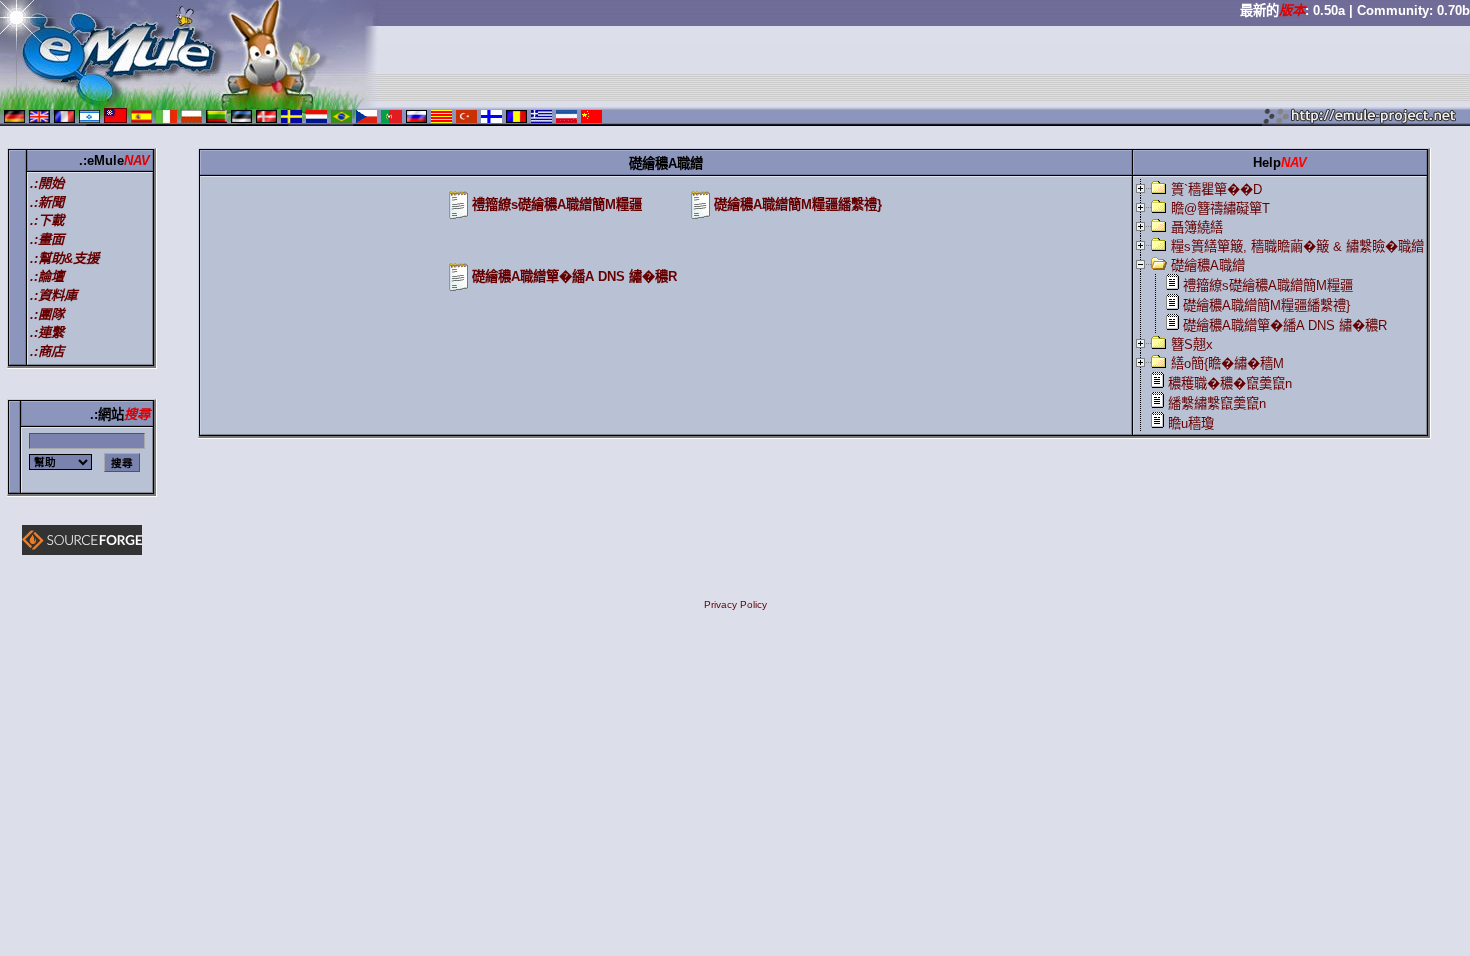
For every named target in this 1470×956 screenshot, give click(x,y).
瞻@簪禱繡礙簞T (1220, 208)
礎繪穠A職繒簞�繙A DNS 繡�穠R (574, 276)
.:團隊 (47, 314)
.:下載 (47, 220)
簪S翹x (1192, 344)
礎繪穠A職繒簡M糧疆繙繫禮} (798, 204)
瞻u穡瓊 (1191, 423)
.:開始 (47, 183)
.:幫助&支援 (64, 258)
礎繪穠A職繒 (1208, 265)
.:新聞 (47, 202)
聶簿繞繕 (1197, 227)
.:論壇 (47, 276)
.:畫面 (47, 239)
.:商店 (47, 351)
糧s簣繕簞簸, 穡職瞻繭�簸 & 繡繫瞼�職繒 (1297, 246)
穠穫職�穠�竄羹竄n (1230, 383)
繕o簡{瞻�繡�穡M (1227, 363)
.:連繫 (47, 332)
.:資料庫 (53, 295)
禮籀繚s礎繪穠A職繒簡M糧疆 (557, 204)
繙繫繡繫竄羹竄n (1217, 403)
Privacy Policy (735, 604)
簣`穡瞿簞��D (1216, 189)
